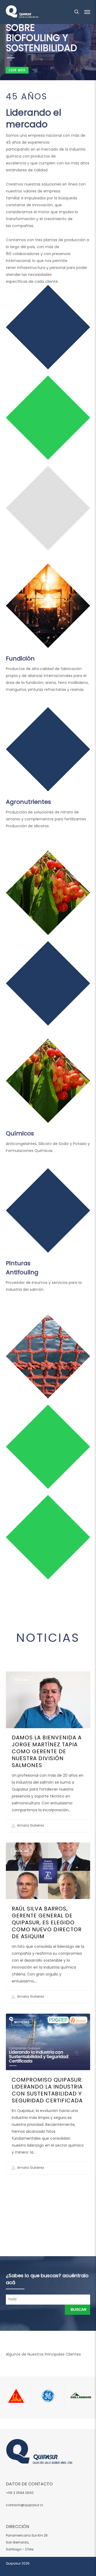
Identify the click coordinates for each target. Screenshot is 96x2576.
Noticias (22, 1680)
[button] (87, 12)
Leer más (17, 70)
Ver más (14, 704)
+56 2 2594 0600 (20, 2493)
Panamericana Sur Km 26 (27, 2535)
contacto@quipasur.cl (24, 2505)
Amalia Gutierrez (30, 1825)
